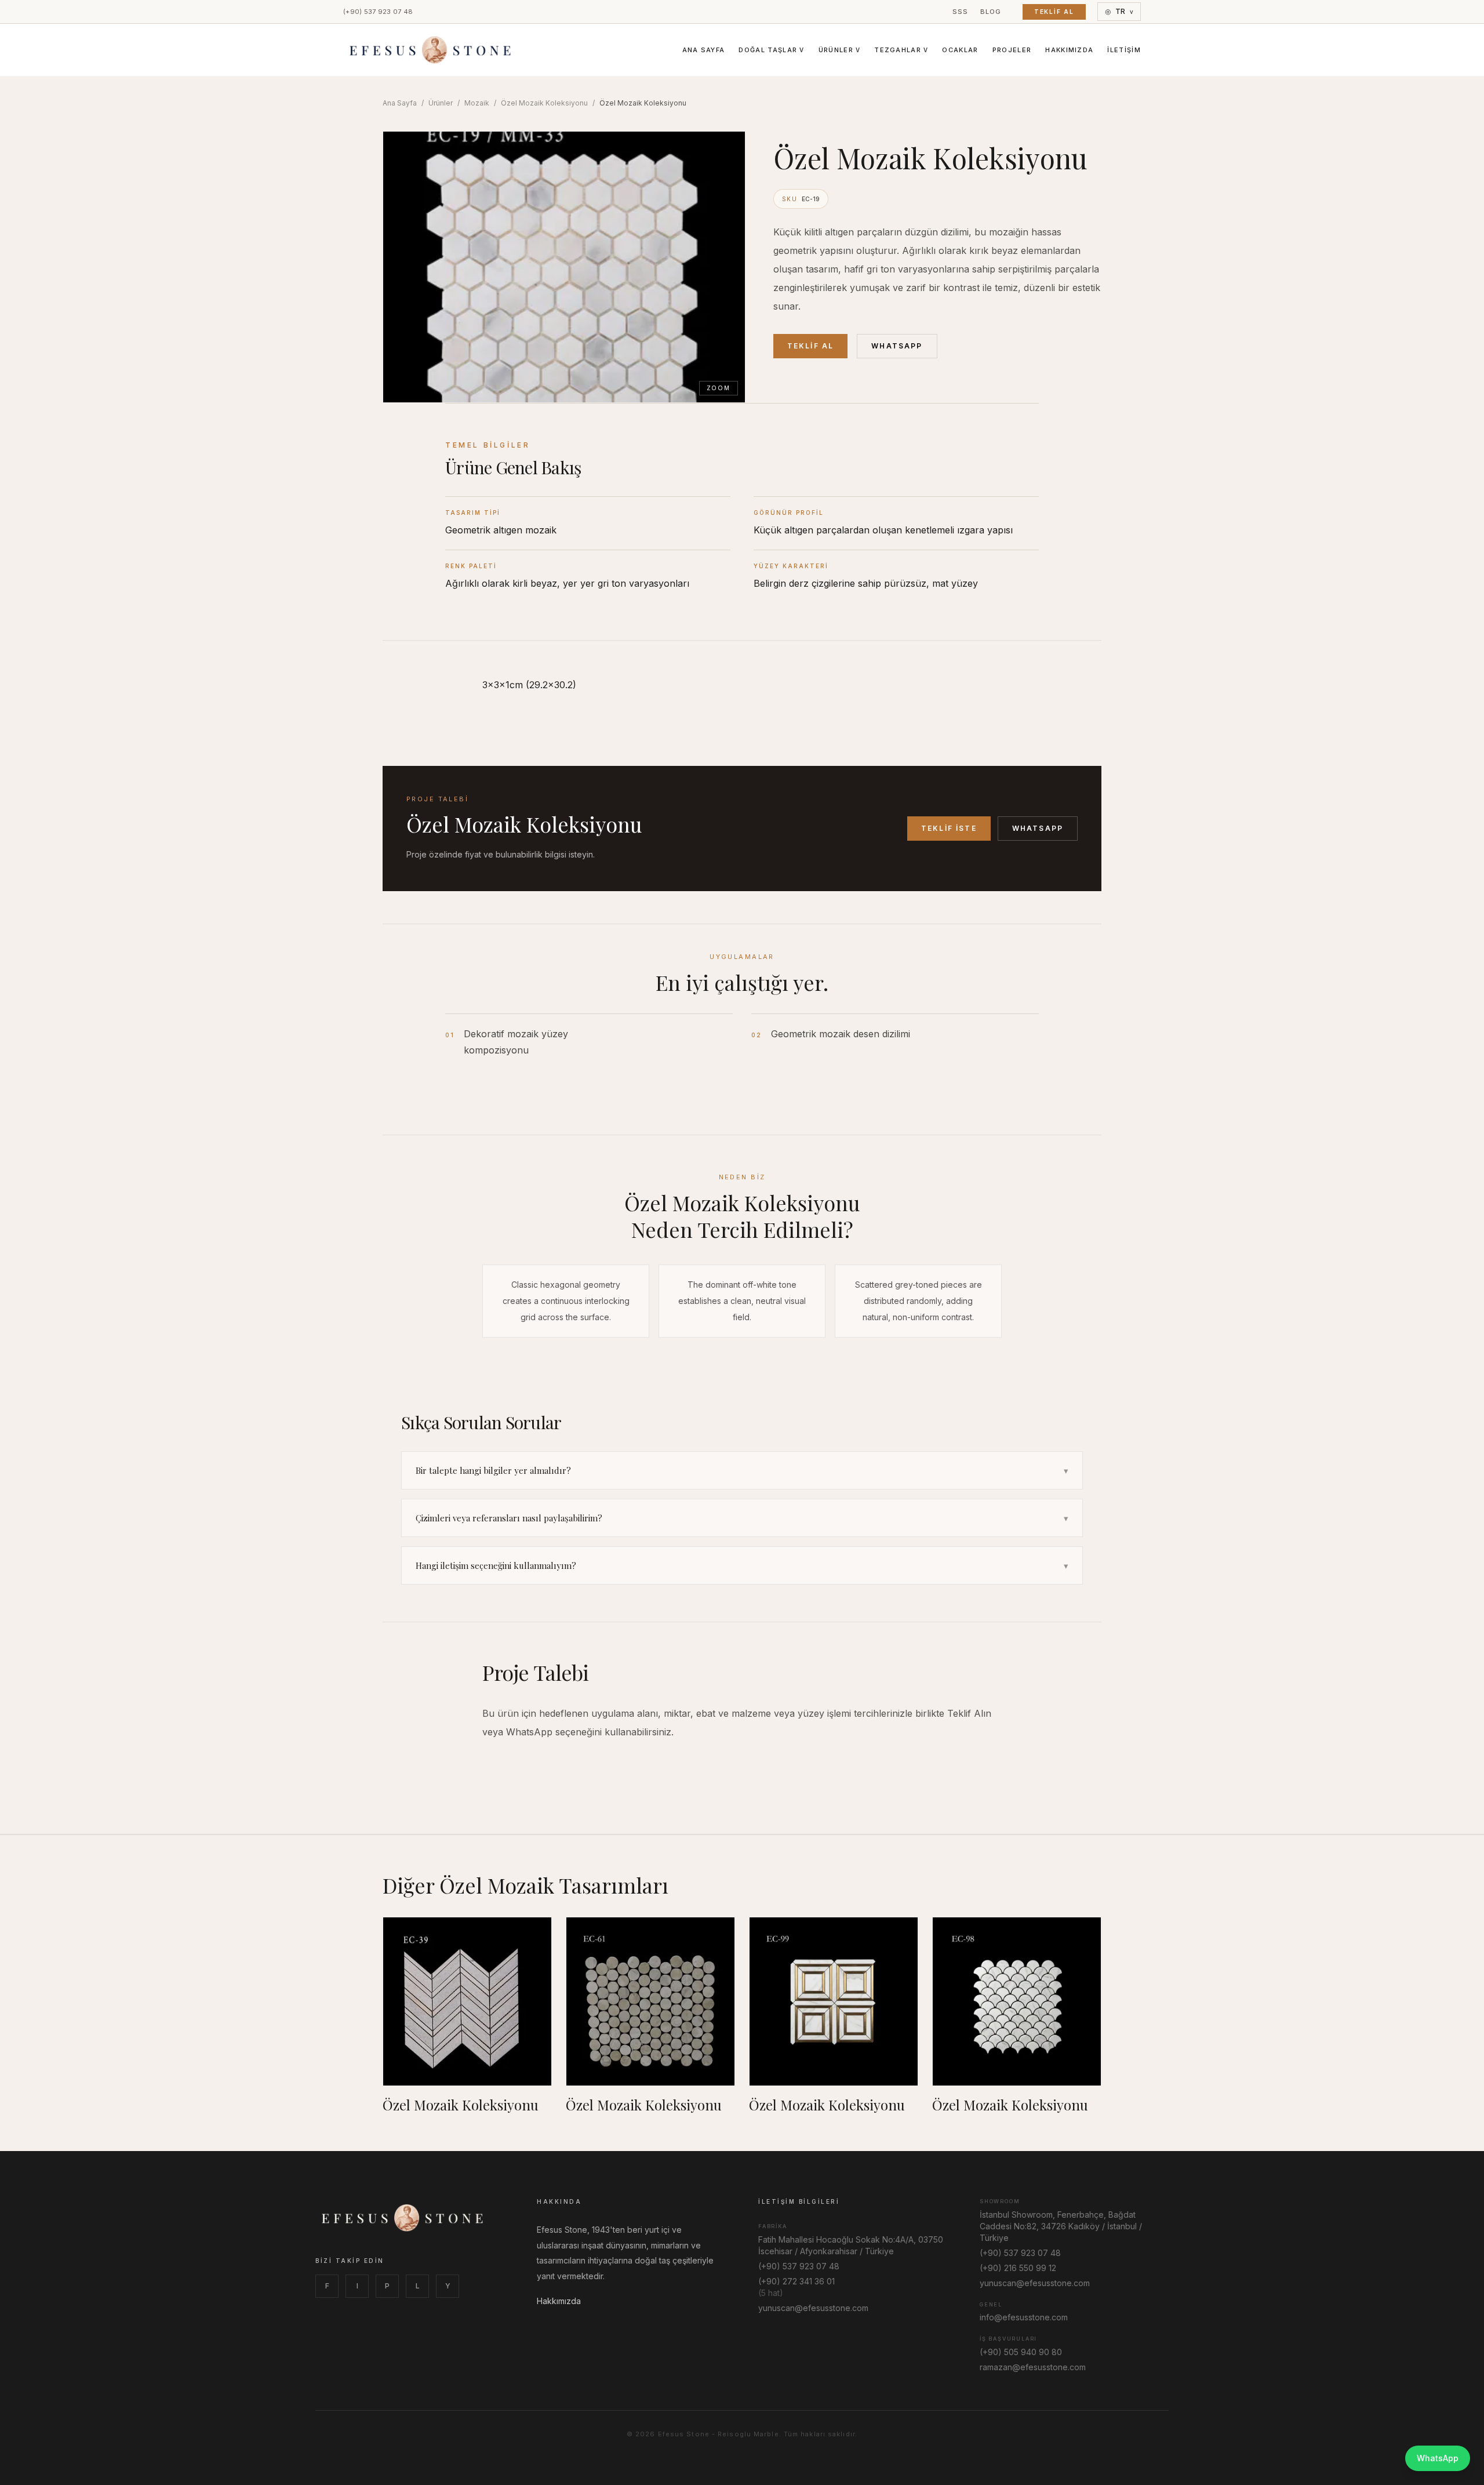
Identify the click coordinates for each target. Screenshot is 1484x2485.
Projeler (1012, 50)
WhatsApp (897, 346)
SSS (961, 12)
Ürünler (840, 50)
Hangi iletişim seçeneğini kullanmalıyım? (742, 1565)
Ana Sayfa (704, 50)
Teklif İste (949, 828)
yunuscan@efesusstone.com (813, 2308)
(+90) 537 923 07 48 (378, 12)
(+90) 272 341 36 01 (796, 2281)
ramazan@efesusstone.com (1033, 2367)
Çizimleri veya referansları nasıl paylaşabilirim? (742, 1518)
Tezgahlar (901, 50)
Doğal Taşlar (771, 50)
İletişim (1124, 50)
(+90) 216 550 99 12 (1018, 2268)
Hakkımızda (1069, 50)
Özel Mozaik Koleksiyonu (544, 103)
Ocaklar (960, 50)
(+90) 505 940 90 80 (1021, 2352)
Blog (991, 12)
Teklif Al (1054, 12)
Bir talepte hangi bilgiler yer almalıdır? (742, 1470)
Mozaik (477, 103)
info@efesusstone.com (1024, 2317)
